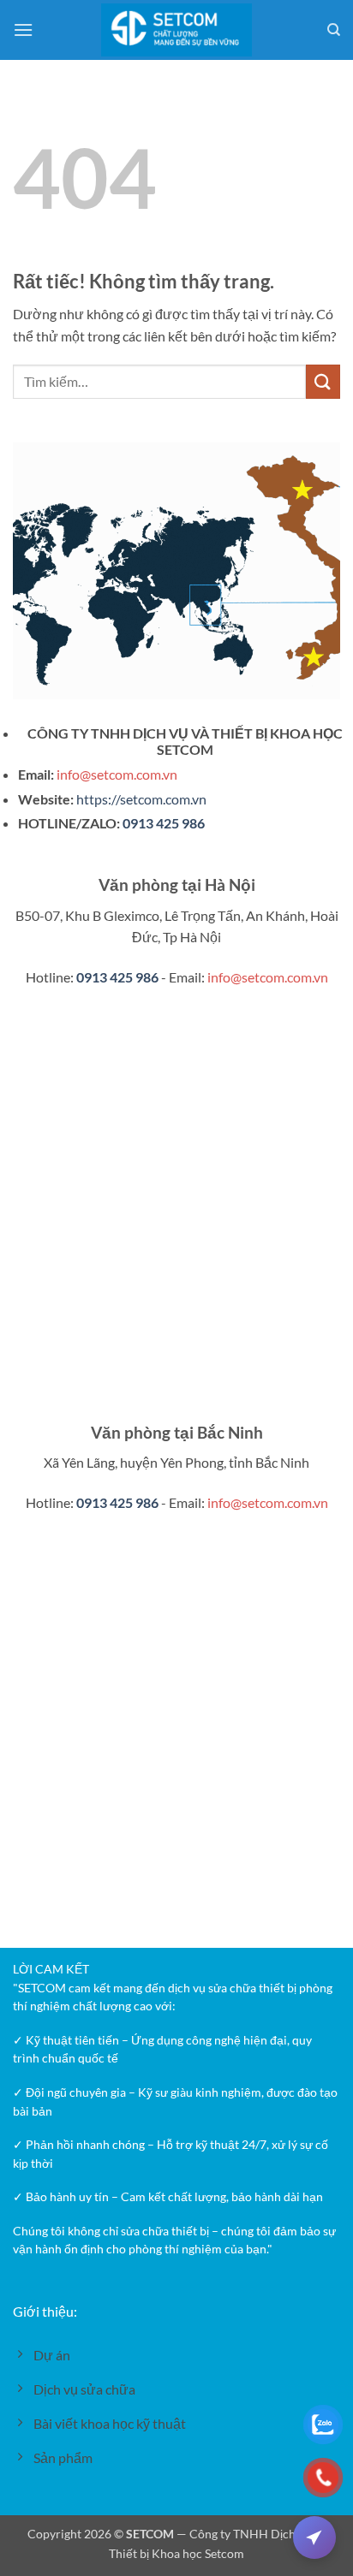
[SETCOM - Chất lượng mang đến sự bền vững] (177, 30)
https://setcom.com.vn (141, 799)
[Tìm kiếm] (334, 30)
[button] (23, 30)
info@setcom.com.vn (117, 774)
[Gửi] (323, 381)
